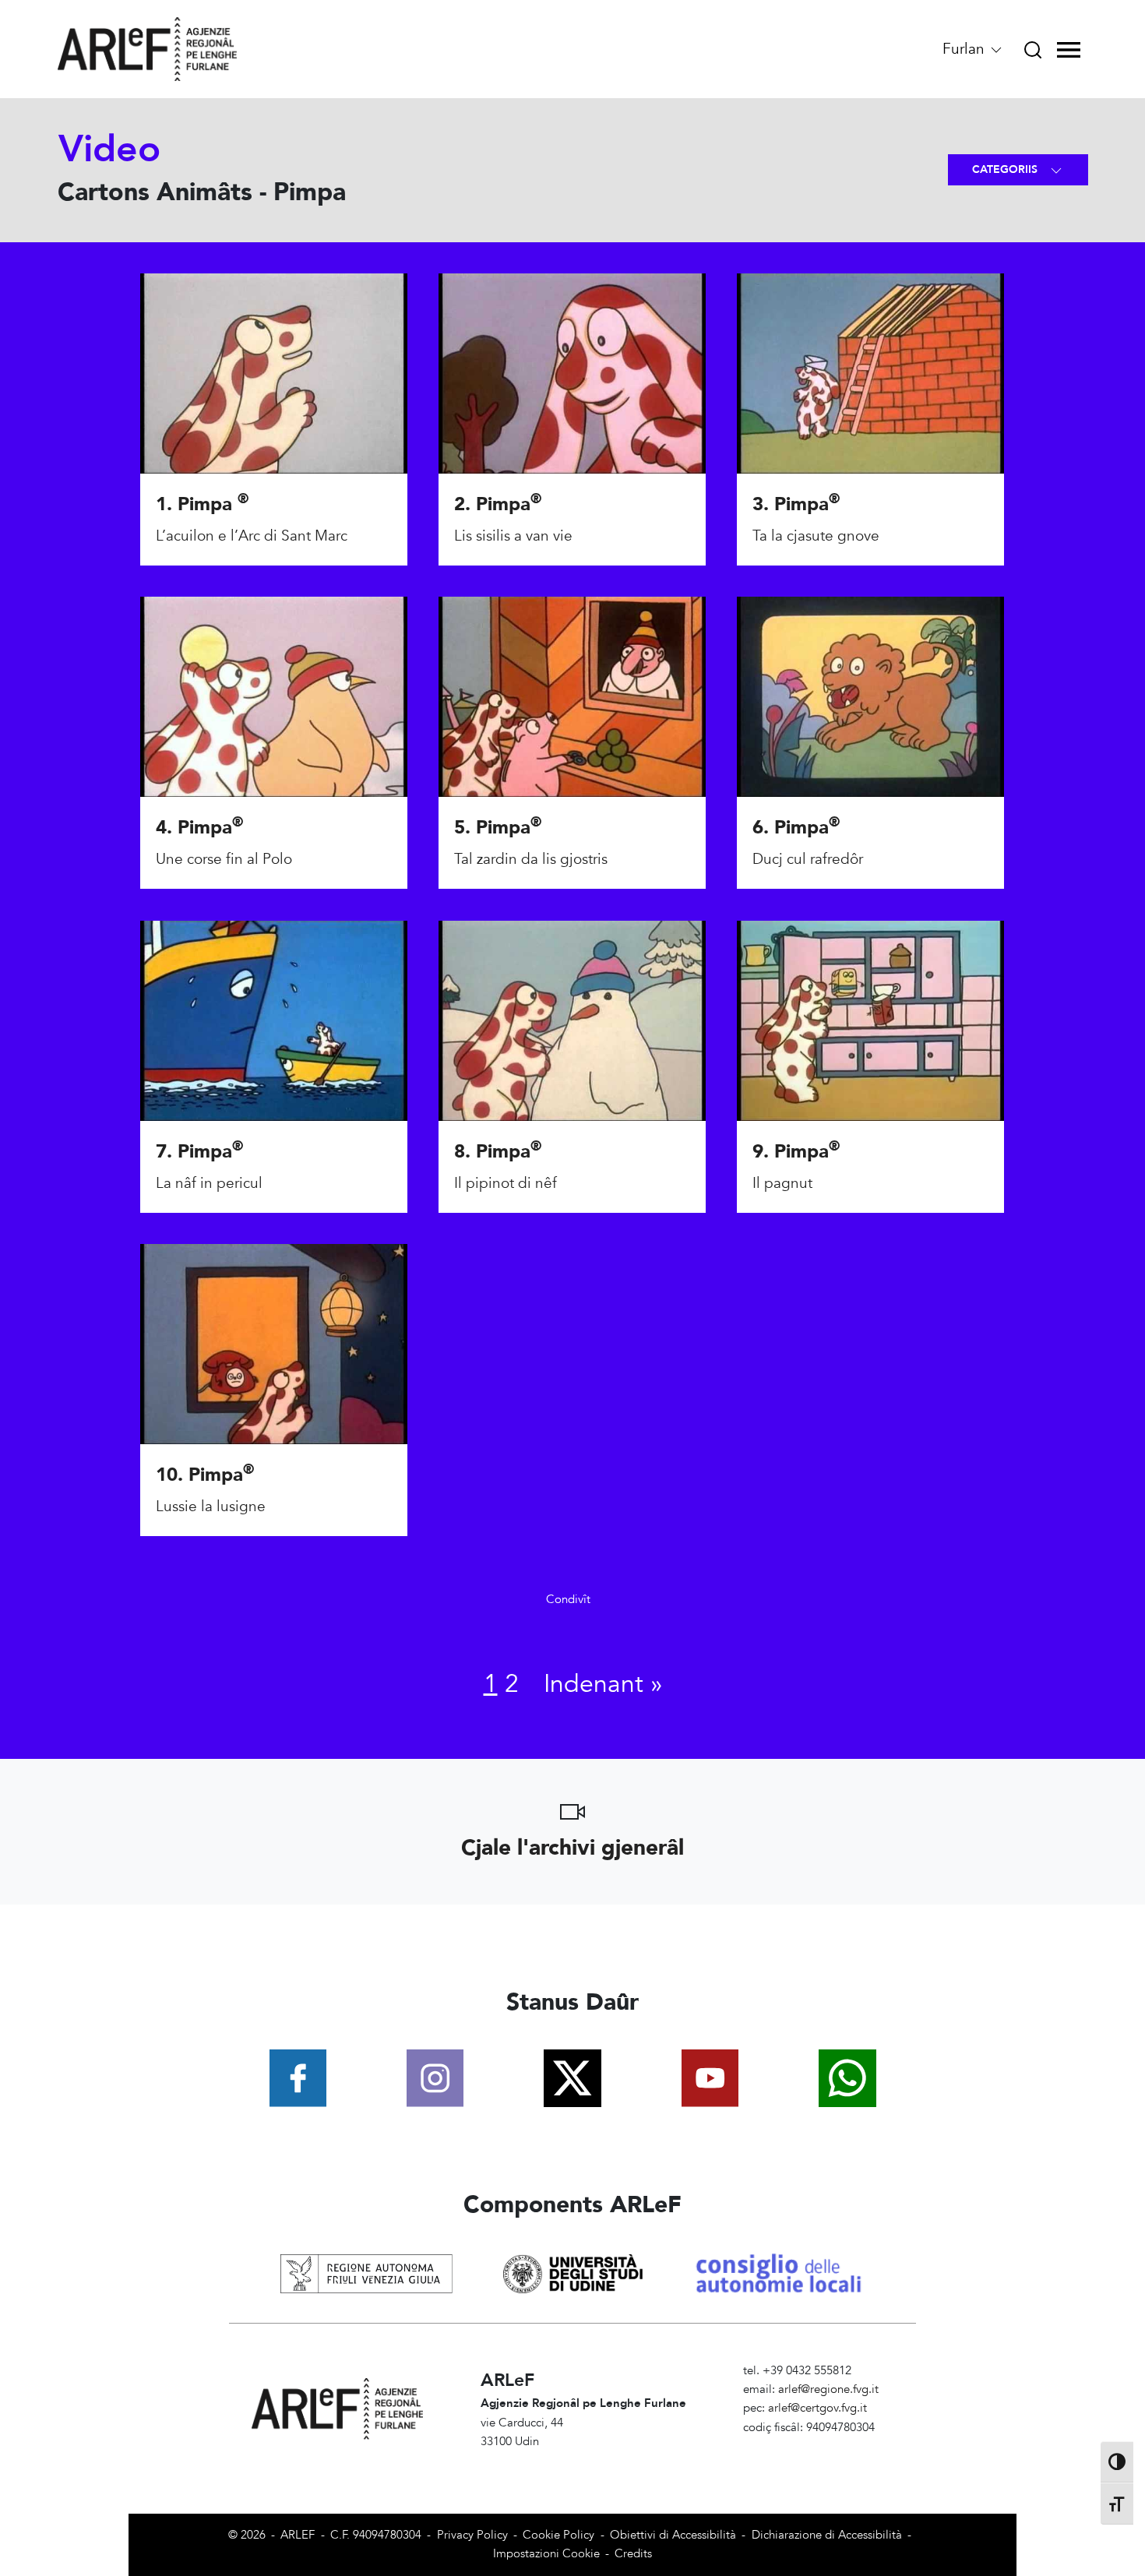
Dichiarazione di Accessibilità (827, 2535)
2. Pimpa (498, 504)
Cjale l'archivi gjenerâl (572, 1848)
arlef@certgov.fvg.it (817, 2408)
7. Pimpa (199, 1152)
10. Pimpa (205, 1475)
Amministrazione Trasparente (818, 2446)
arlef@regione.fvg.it (828, 2389)
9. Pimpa (796, 1152)
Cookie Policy (558, 2535)
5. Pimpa (498, 828)
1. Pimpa (202, 504)
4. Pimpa (199, 828)
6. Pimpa (796, 828)
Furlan (965, 49)
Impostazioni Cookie (546, 2554)
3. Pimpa (796, 504)
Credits (633, 2554)
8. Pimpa (498, 1152)
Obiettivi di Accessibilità (673, 2535)
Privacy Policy (472, 2535)
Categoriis (1006, 169)
